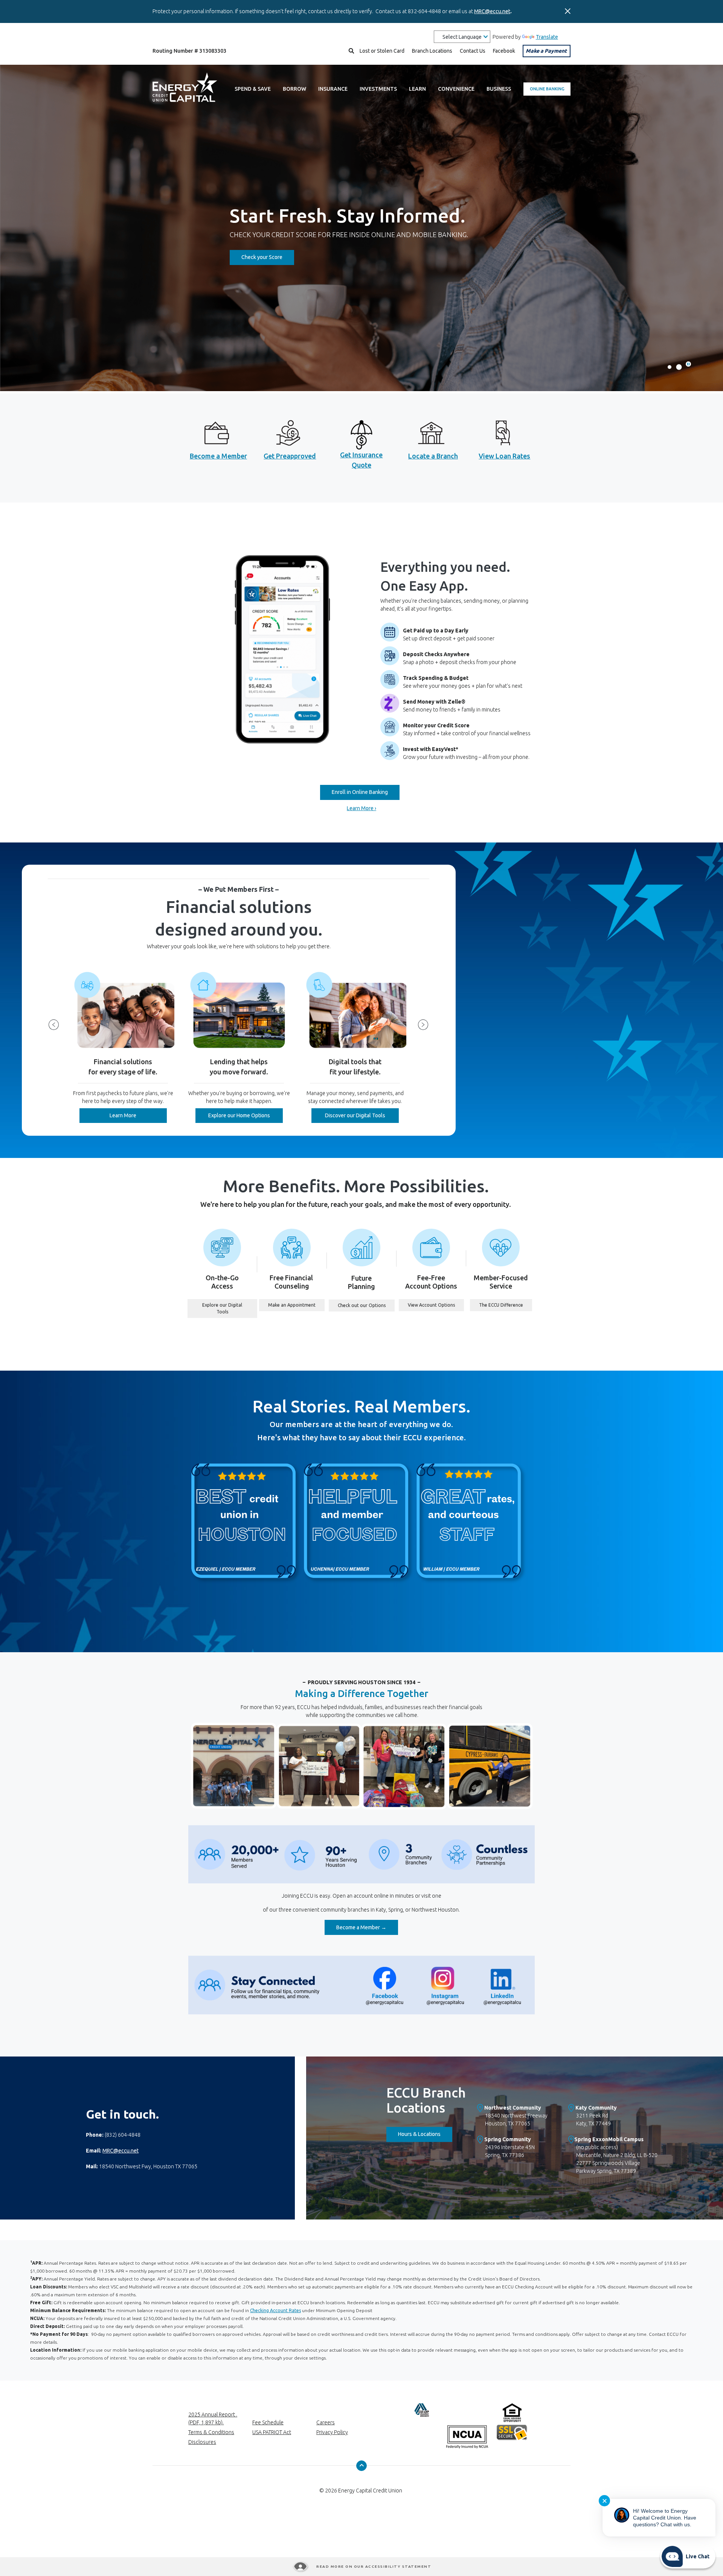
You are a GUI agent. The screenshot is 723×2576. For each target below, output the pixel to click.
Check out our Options (366, 1305)
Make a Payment (546, 51)
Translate (547, 37)
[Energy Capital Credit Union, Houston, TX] (185, 89)
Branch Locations (432, 51)
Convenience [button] (456, 89)
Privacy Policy (332, 2432)
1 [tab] (670, 367)
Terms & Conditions (211, 2432)
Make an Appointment (296, 1305)
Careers (326, 2422)
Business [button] (499, 89)
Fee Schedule (268, 2422)
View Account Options (436, 1305)
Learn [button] (417, 89)
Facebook (504, 51)
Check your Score (268, 257)
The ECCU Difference (506, 1305)
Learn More (138, 1115)
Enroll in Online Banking (360, 792)
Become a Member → (367, 1927)
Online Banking (547, 89)
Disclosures (202, 2442)
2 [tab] (679, 367)
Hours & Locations (425, 2134)
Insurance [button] (333, 89)
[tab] (688, 364)
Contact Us (473, 51)
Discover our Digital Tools (355, 1115)
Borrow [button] (294, 89)
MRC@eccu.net (492, 11)
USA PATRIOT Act (272, 2432)
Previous (54, 1025)
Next (423, 1025)
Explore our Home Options (246, 1115)
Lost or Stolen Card (382, 51)
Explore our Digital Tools (230, 1308)
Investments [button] (378, 89)
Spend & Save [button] (253, 89)
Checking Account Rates (275, 2310)
